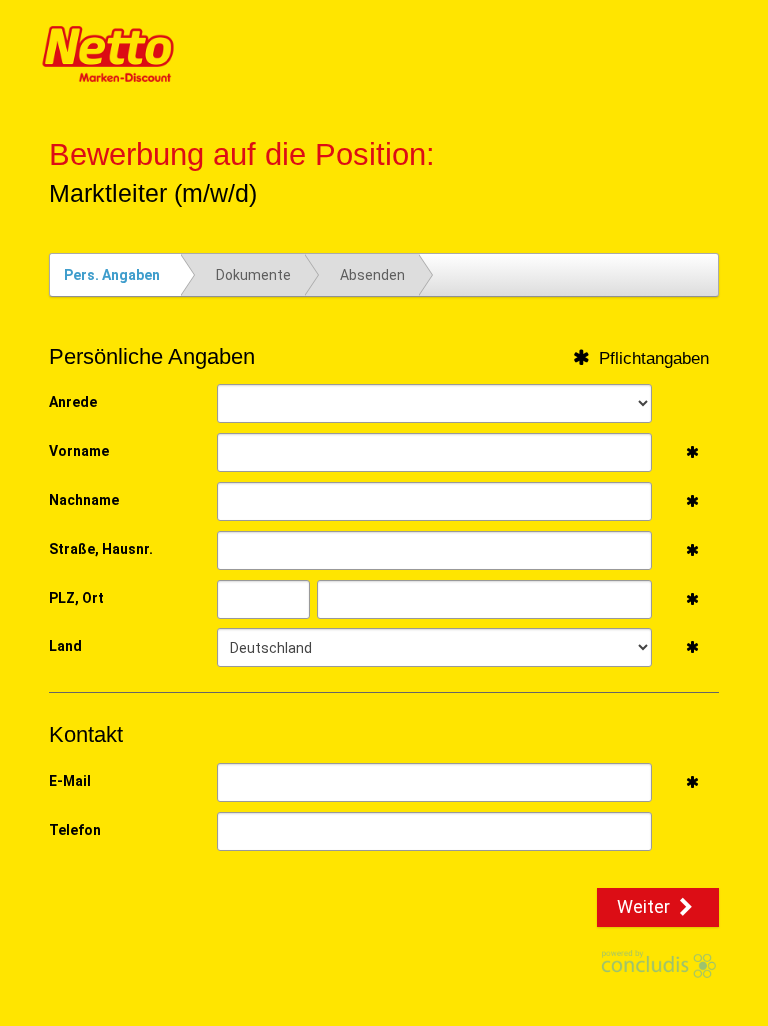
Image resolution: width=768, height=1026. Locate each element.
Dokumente (253, 275)
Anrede (73, 402)
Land (65, 646)
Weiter (645, 906)
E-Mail (70, 781)
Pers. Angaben (112, 275)
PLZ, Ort (76, 598)
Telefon (75, 830)
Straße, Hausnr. (101, 549)
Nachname (84, 500)
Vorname (79, 451)
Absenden (372, 275)
